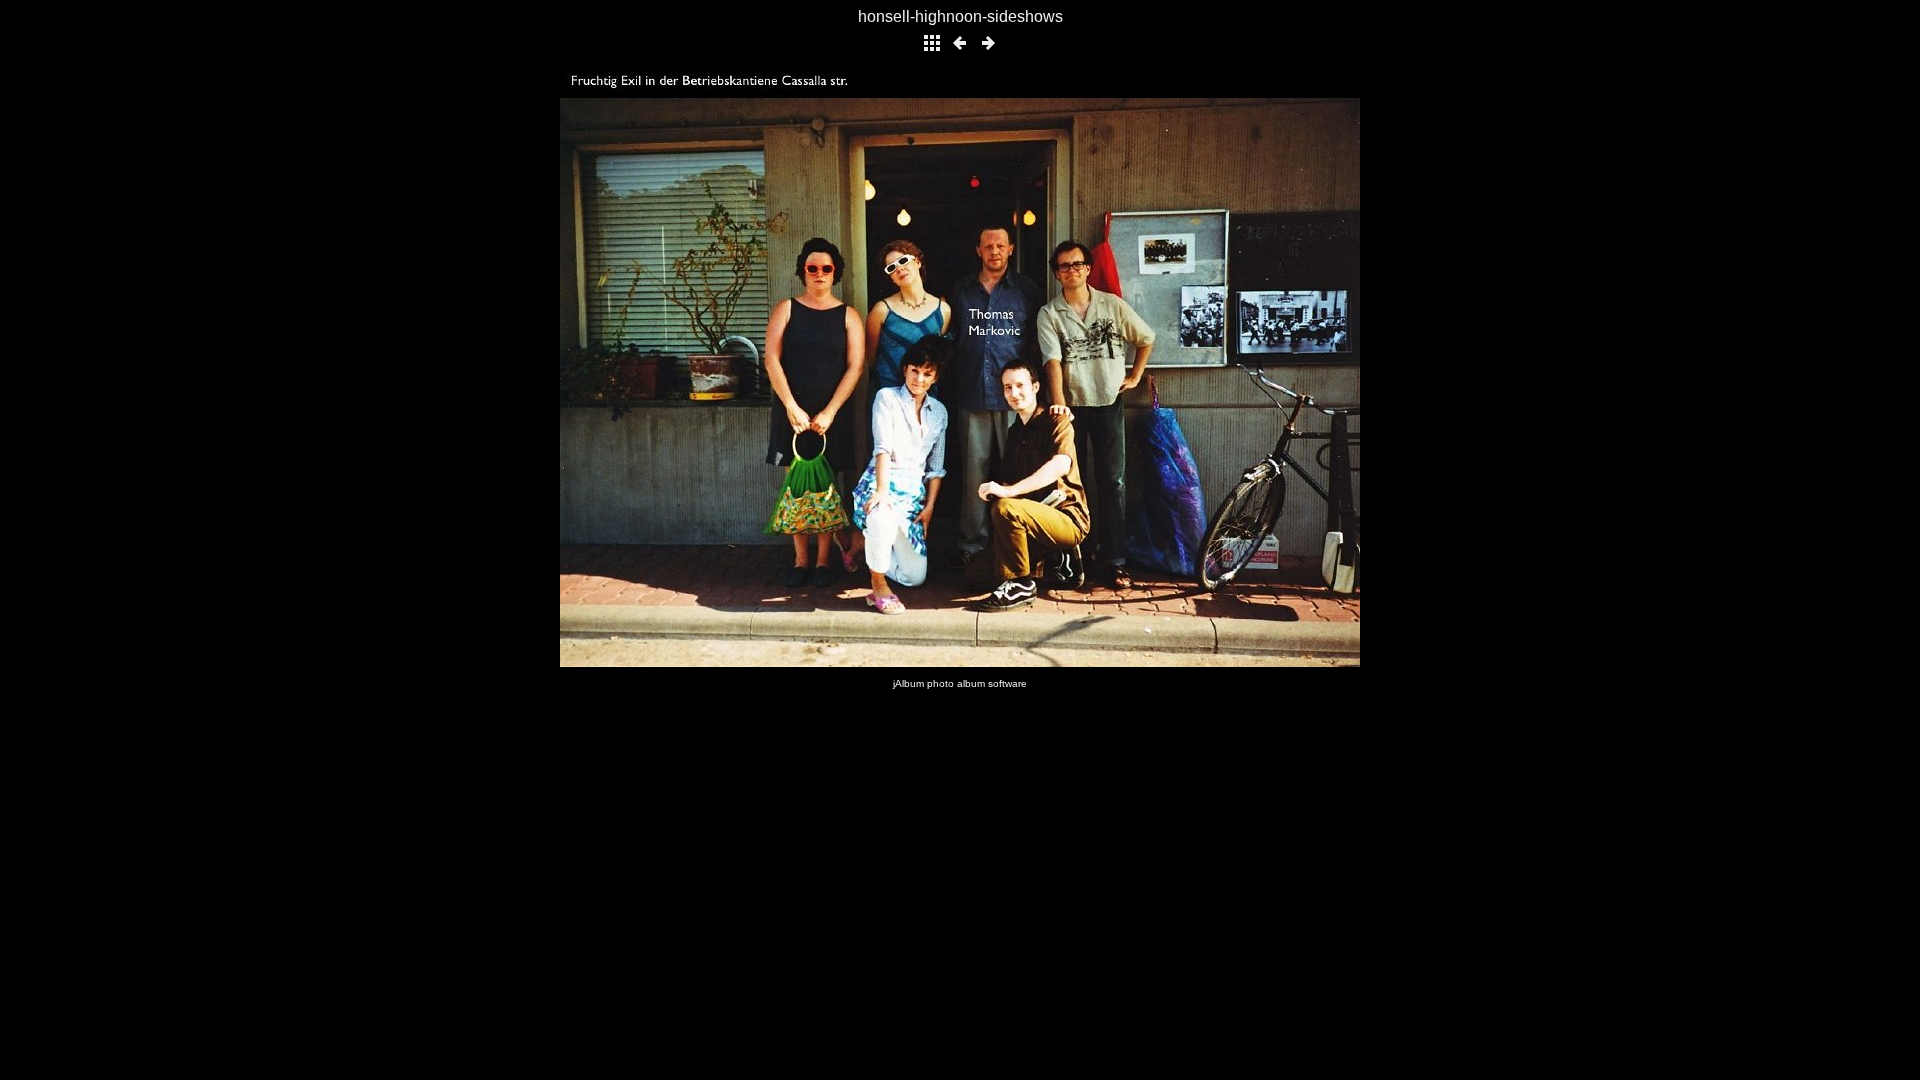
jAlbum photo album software (960, 683)
